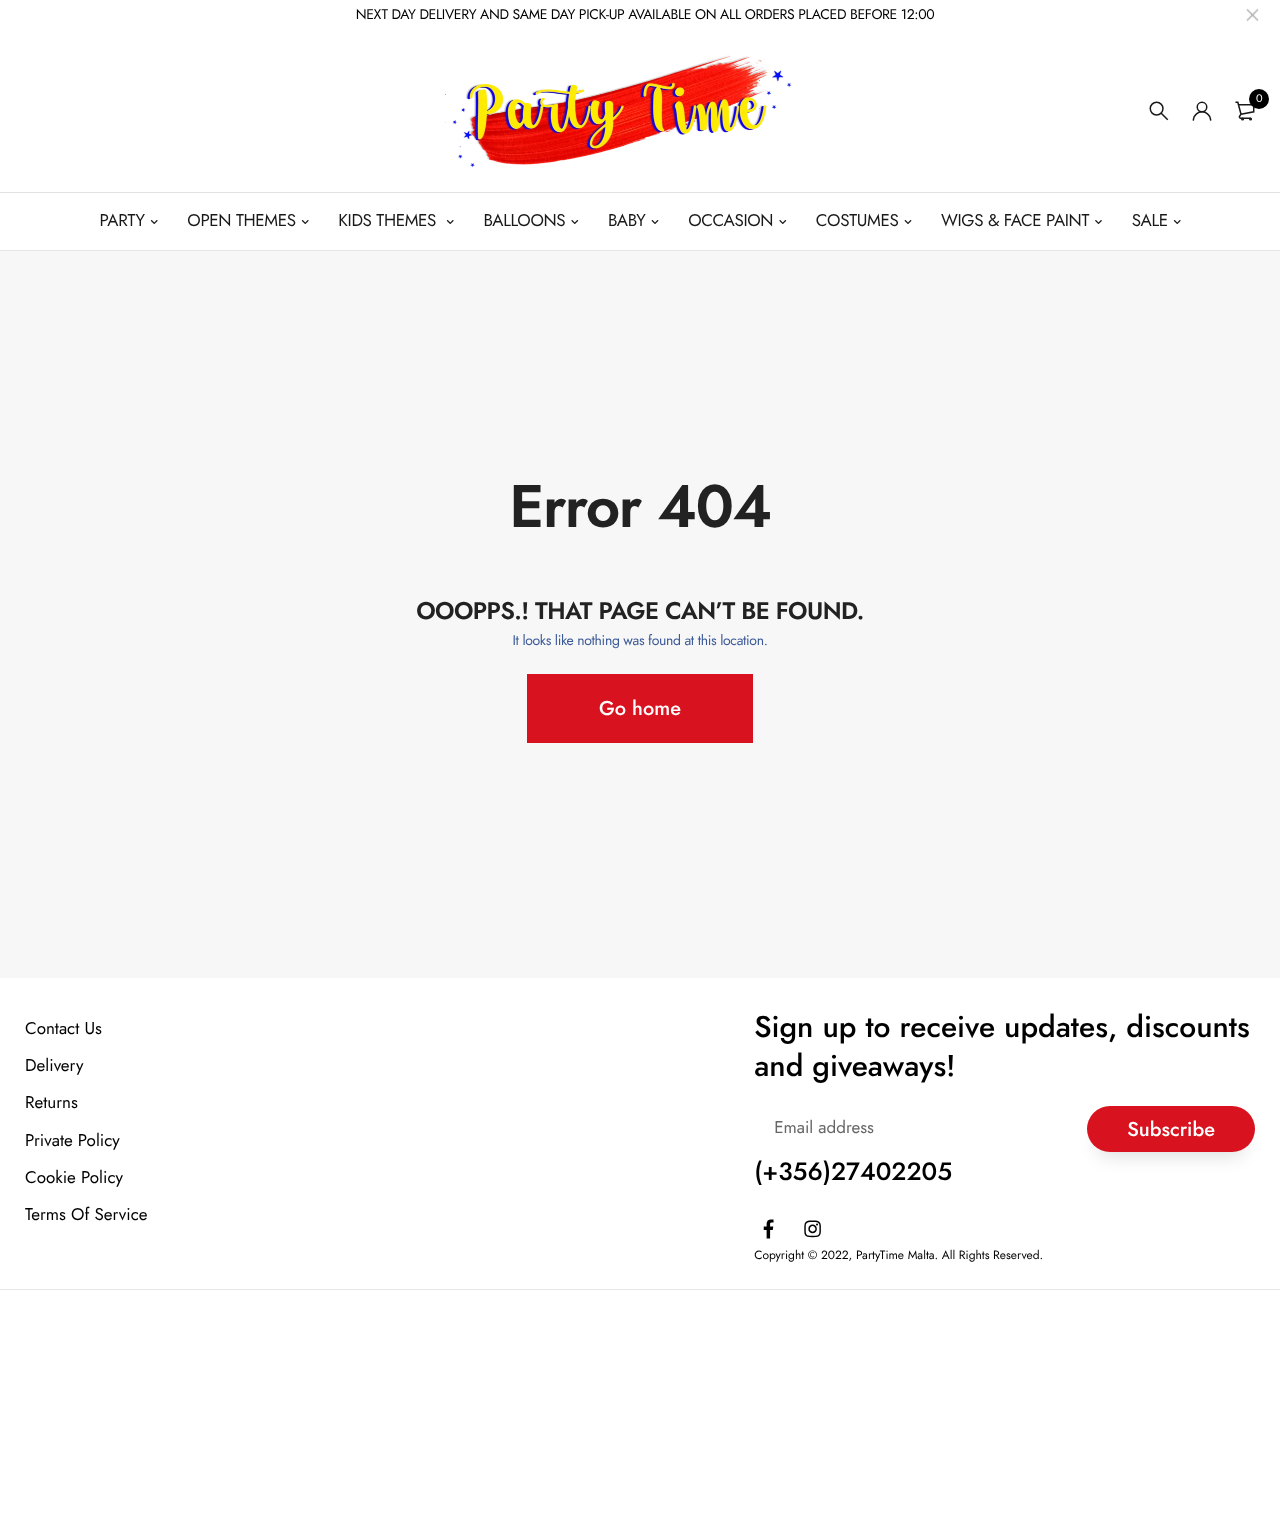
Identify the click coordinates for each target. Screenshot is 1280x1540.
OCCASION (730, 221)
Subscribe (1171, 1128)
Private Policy (72, 1140)
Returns (51, 1103)
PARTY (122, 221)
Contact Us (63, 1029)
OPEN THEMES (241, 221)
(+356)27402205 (853, 1172)
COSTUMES (857, 221)
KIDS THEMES (389, 221)
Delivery (54, 1066)
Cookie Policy (74, 1177)
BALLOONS (524, 221)
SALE (1150, 221)
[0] (1245, 111)
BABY (627, 221)
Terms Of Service (86, 1214)
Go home (640, 708)
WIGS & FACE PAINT (1015, 221)
